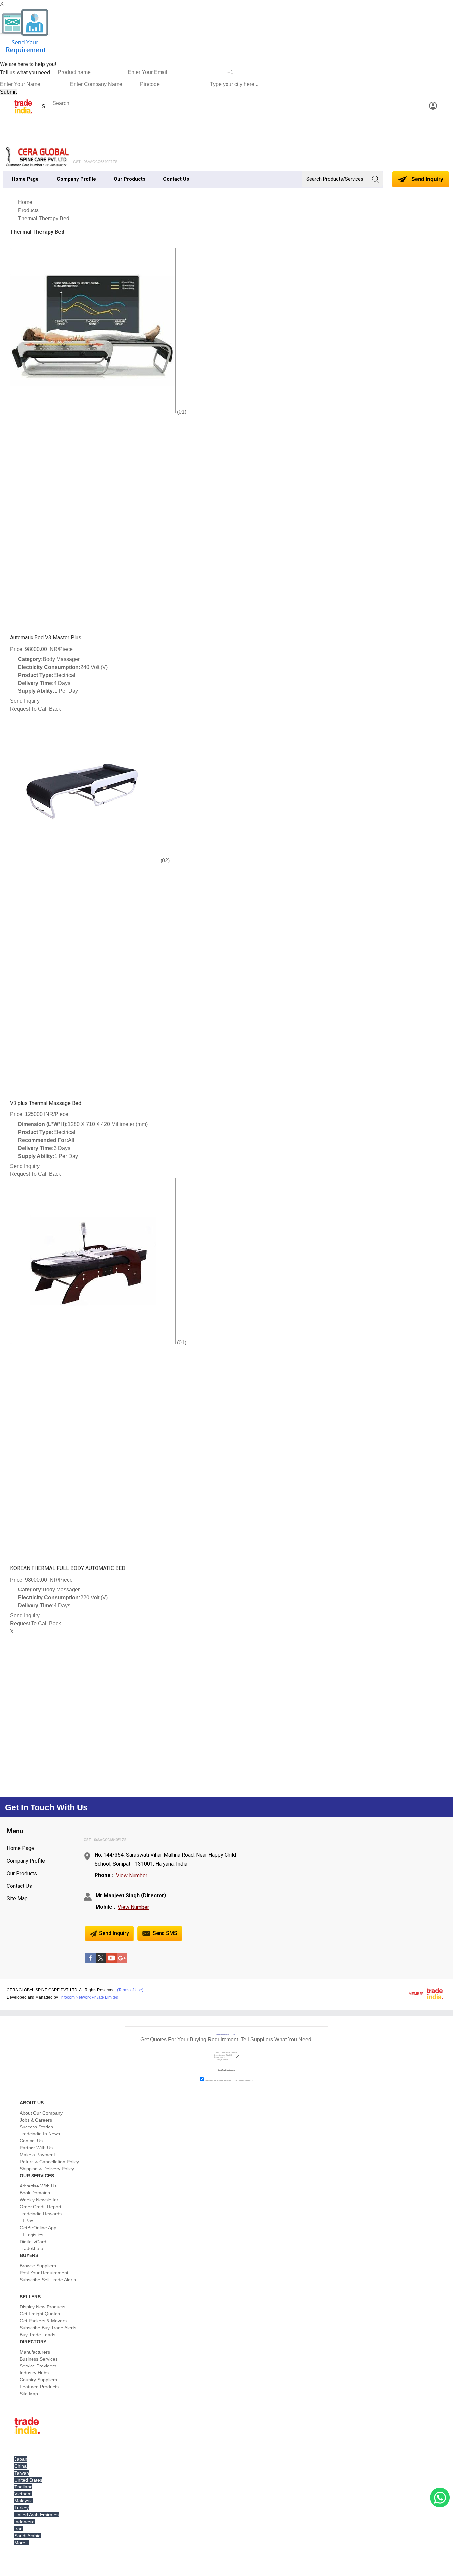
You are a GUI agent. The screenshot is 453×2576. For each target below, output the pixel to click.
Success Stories (36, 2127)
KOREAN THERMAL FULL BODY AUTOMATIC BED (68, 1568)
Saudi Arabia (28, 2536)
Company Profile (76, 179)
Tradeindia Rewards (41, 2214)
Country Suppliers (38, 2380)
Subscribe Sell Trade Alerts (48, 2280)
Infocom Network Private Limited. (90, 1997)
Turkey (21, 2508)
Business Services (39, 2359)
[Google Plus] (122, 1962)
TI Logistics (32, 2235)
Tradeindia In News (40, 2134)
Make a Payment (37, 2155)
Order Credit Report (40, 2207)
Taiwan (22, 2473)
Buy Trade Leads (37, 2335)
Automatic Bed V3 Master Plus (46, 638)
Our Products (129, 179)
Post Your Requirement (44, 2273)
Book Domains (35, 2193)
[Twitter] (101, 1962)
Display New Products (42, 2307)
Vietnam (23, 2494)
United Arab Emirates (36, 2515)
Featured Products (39, 2387)
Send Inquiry (427, 179)
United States (28, 2480)
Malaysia (24, 2501)
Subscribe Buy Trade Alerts (48, 2328)
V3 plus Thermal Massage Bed (46, 1103)
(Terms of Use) (130, 1990)
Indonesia (25, 2522)
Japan (21, 2459)
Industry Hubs (34, 2373)
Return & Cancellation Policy (49, 2162)
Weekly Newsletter (39, 2200)
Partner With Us (36, 2148)
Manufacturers (35, 2352)
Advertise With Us (38, 2186)
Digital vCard (33, 2242)
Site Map (17, 1899)
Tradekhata (32, 2248)
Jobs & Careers (36, 2120)
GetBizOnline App (38, 2228)
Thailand (23, 2487)
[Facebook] (90, 1962)
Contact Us (176, 179)
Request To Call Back (35, 709)
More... (22, 2543)
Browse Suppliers (38, 2266)
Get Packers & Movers (43, 2321)
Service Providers (38, 2366)
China (20, 2466)
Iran (18, 2529)
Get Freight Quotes (40, 2314)
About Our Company (41, 2113)
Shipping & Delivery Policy (47, 2169)
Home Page (25, 179)
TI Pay (26, 2221)
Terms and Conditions (232, 2080)
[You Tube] (111, 1962)
